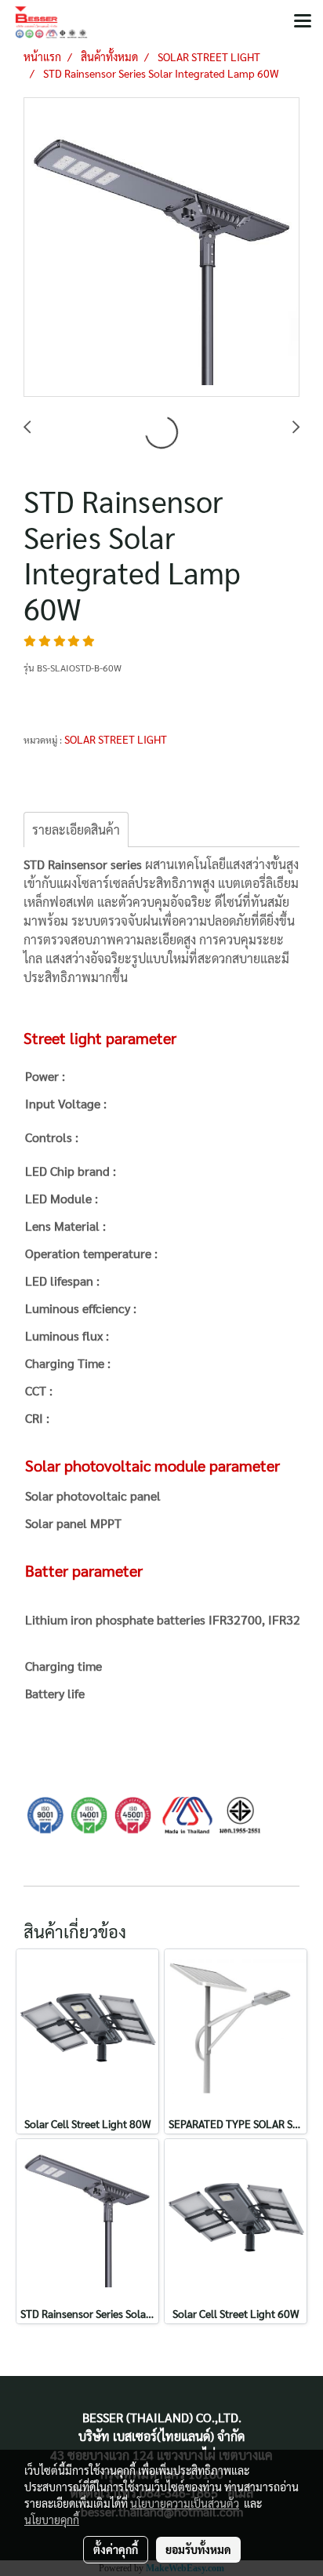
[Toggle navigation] (303, 22)
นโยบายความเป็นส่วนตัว (185, 2503)
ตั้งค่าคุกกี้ (116, 2549)
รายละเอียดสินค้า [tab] (76, 830)
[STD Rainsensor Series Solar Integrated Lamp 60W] (161, 248)
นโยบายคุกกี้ (52, 2520)
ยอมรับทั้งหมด (198, 2549)
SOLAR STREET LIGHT (116, 739)
